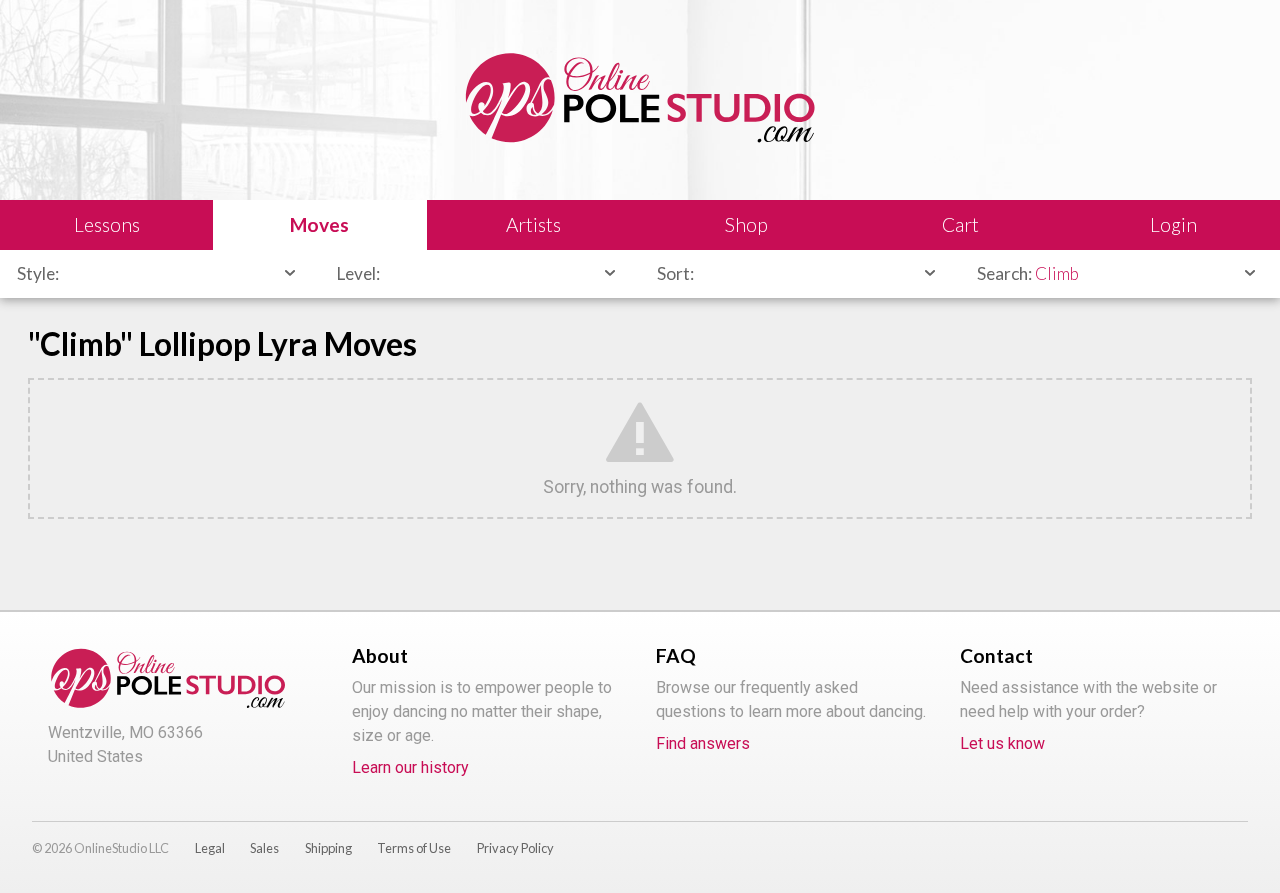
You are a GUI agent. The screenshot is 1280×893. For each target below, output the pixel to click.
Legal (210, 848)
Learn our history (410, 767)
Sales (264, 848)
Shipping (328, 848)
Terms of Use (414, 848)
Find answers (703, 743)
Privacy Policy (515, 848)
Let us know (1002, 743)
